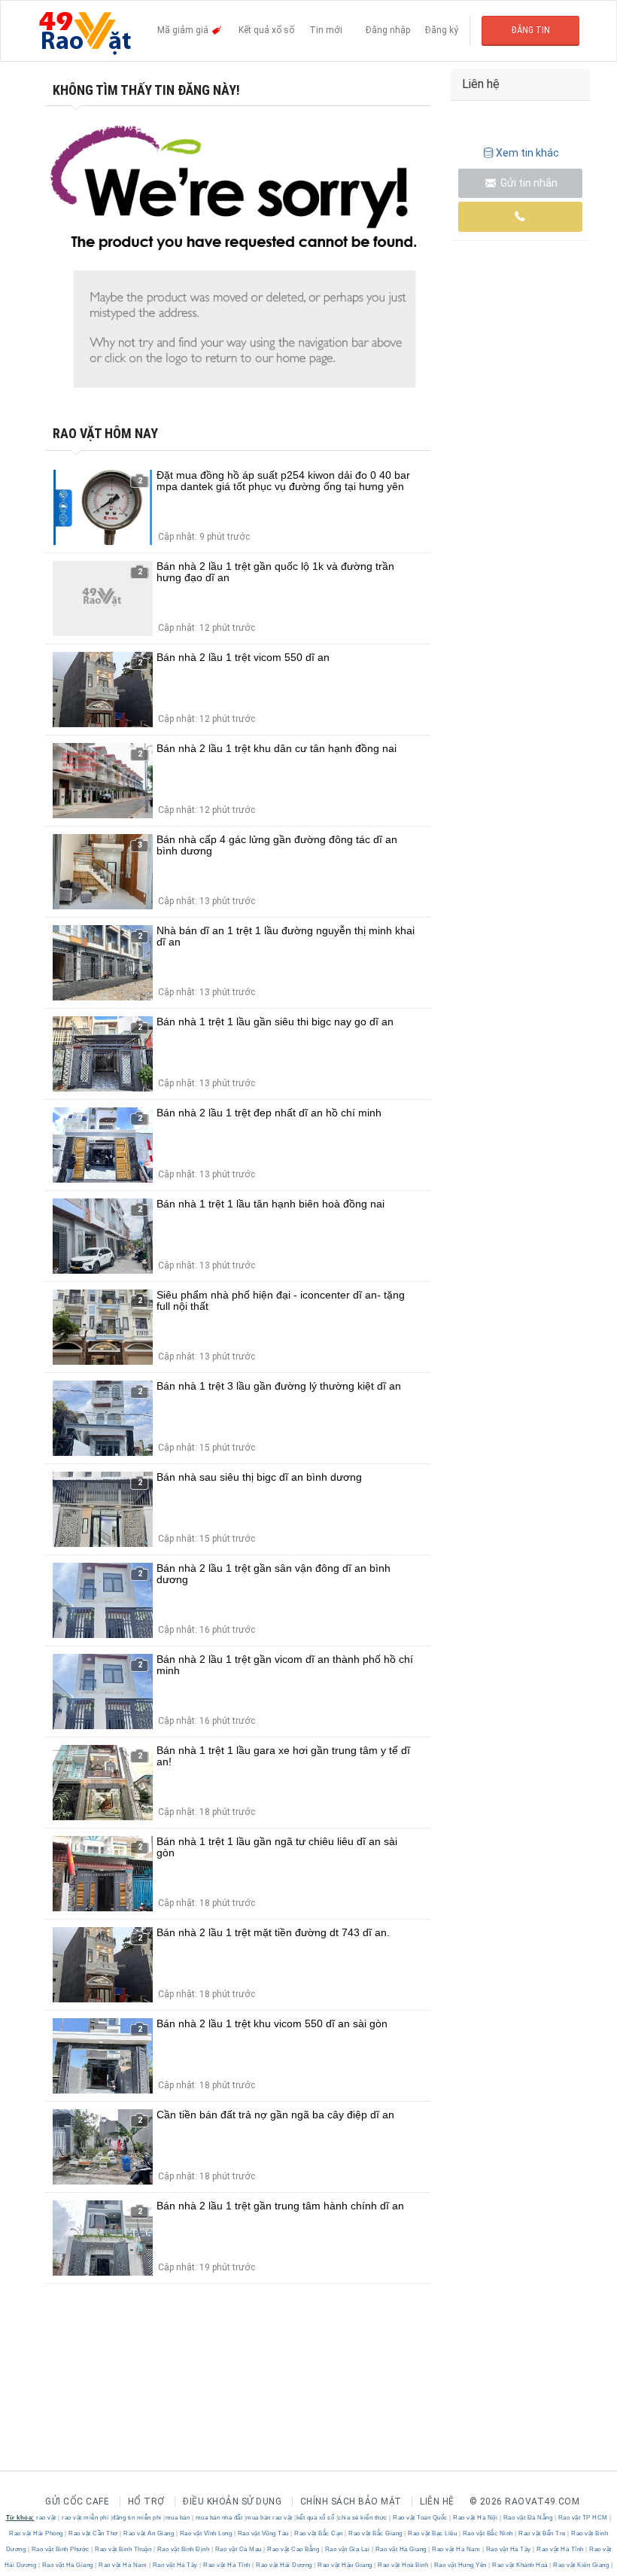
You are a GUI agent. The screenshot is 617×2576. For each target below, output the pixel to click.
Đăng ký (442, 30)
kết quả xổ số (316, 2518)
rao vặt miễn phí (85, 2518)
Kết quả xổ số (266, 30)
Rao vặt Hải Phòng (37, 2533)
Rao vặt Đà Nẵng (528, 2518)
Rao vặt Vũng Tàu (263, 2533)
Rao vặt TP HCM (583, 2518)
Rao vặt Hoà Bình (403, 2565)
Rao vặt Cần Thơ (94, 2533)
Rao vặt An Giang (149, 2533)
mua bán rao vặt (269, 2518)
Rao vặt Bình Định (183, 2549)
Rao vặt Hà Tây (508, 2549)
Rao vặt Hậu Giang (345, 2565)
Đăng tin (531, 30)
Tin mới (326, 30)
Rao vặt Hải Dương (284, 2565)
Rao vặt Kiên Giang (581, 2565)
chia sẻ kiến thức (363, 2518)
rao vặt (46, 2518)
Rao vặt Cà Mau (238, 2549)
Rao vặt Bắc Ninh (488, 2533)
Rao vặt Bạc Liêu (433, 2533)
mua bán (178, 2518)
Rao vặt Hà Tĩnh (561, 2549)
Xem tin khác (527, 153)
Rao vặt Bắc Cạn (319, 2533)
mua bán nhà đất (219, 2518)
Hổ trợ (146, 2501)
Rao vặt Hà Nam (456, 2549)
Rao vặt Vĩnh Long (206, 2533)
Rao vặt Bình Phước (60, 2549)
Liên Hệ (437, 2501)
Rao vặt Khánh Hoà (520, 2565)
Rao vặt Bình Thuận (123, 2549)
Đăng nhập (388, 30)
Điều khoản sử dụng (232, 2501)
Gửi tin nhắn (528, 183)
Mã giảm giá (184, 30)
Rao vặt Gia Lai (347, 2549)
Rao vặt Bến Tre (543, 2533)
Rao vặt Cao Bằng (293, 2549)
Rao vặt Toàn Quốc (421, 2518)
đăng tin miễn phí (137, 2518)
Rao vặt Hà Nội (476, 2518)
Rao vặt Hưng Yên (460, 2565)
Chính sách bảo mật (351, 2501)
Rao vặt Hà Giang (401, 2549)
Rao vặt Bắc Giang (376, 2533)
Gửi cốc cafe (77, 2501)
